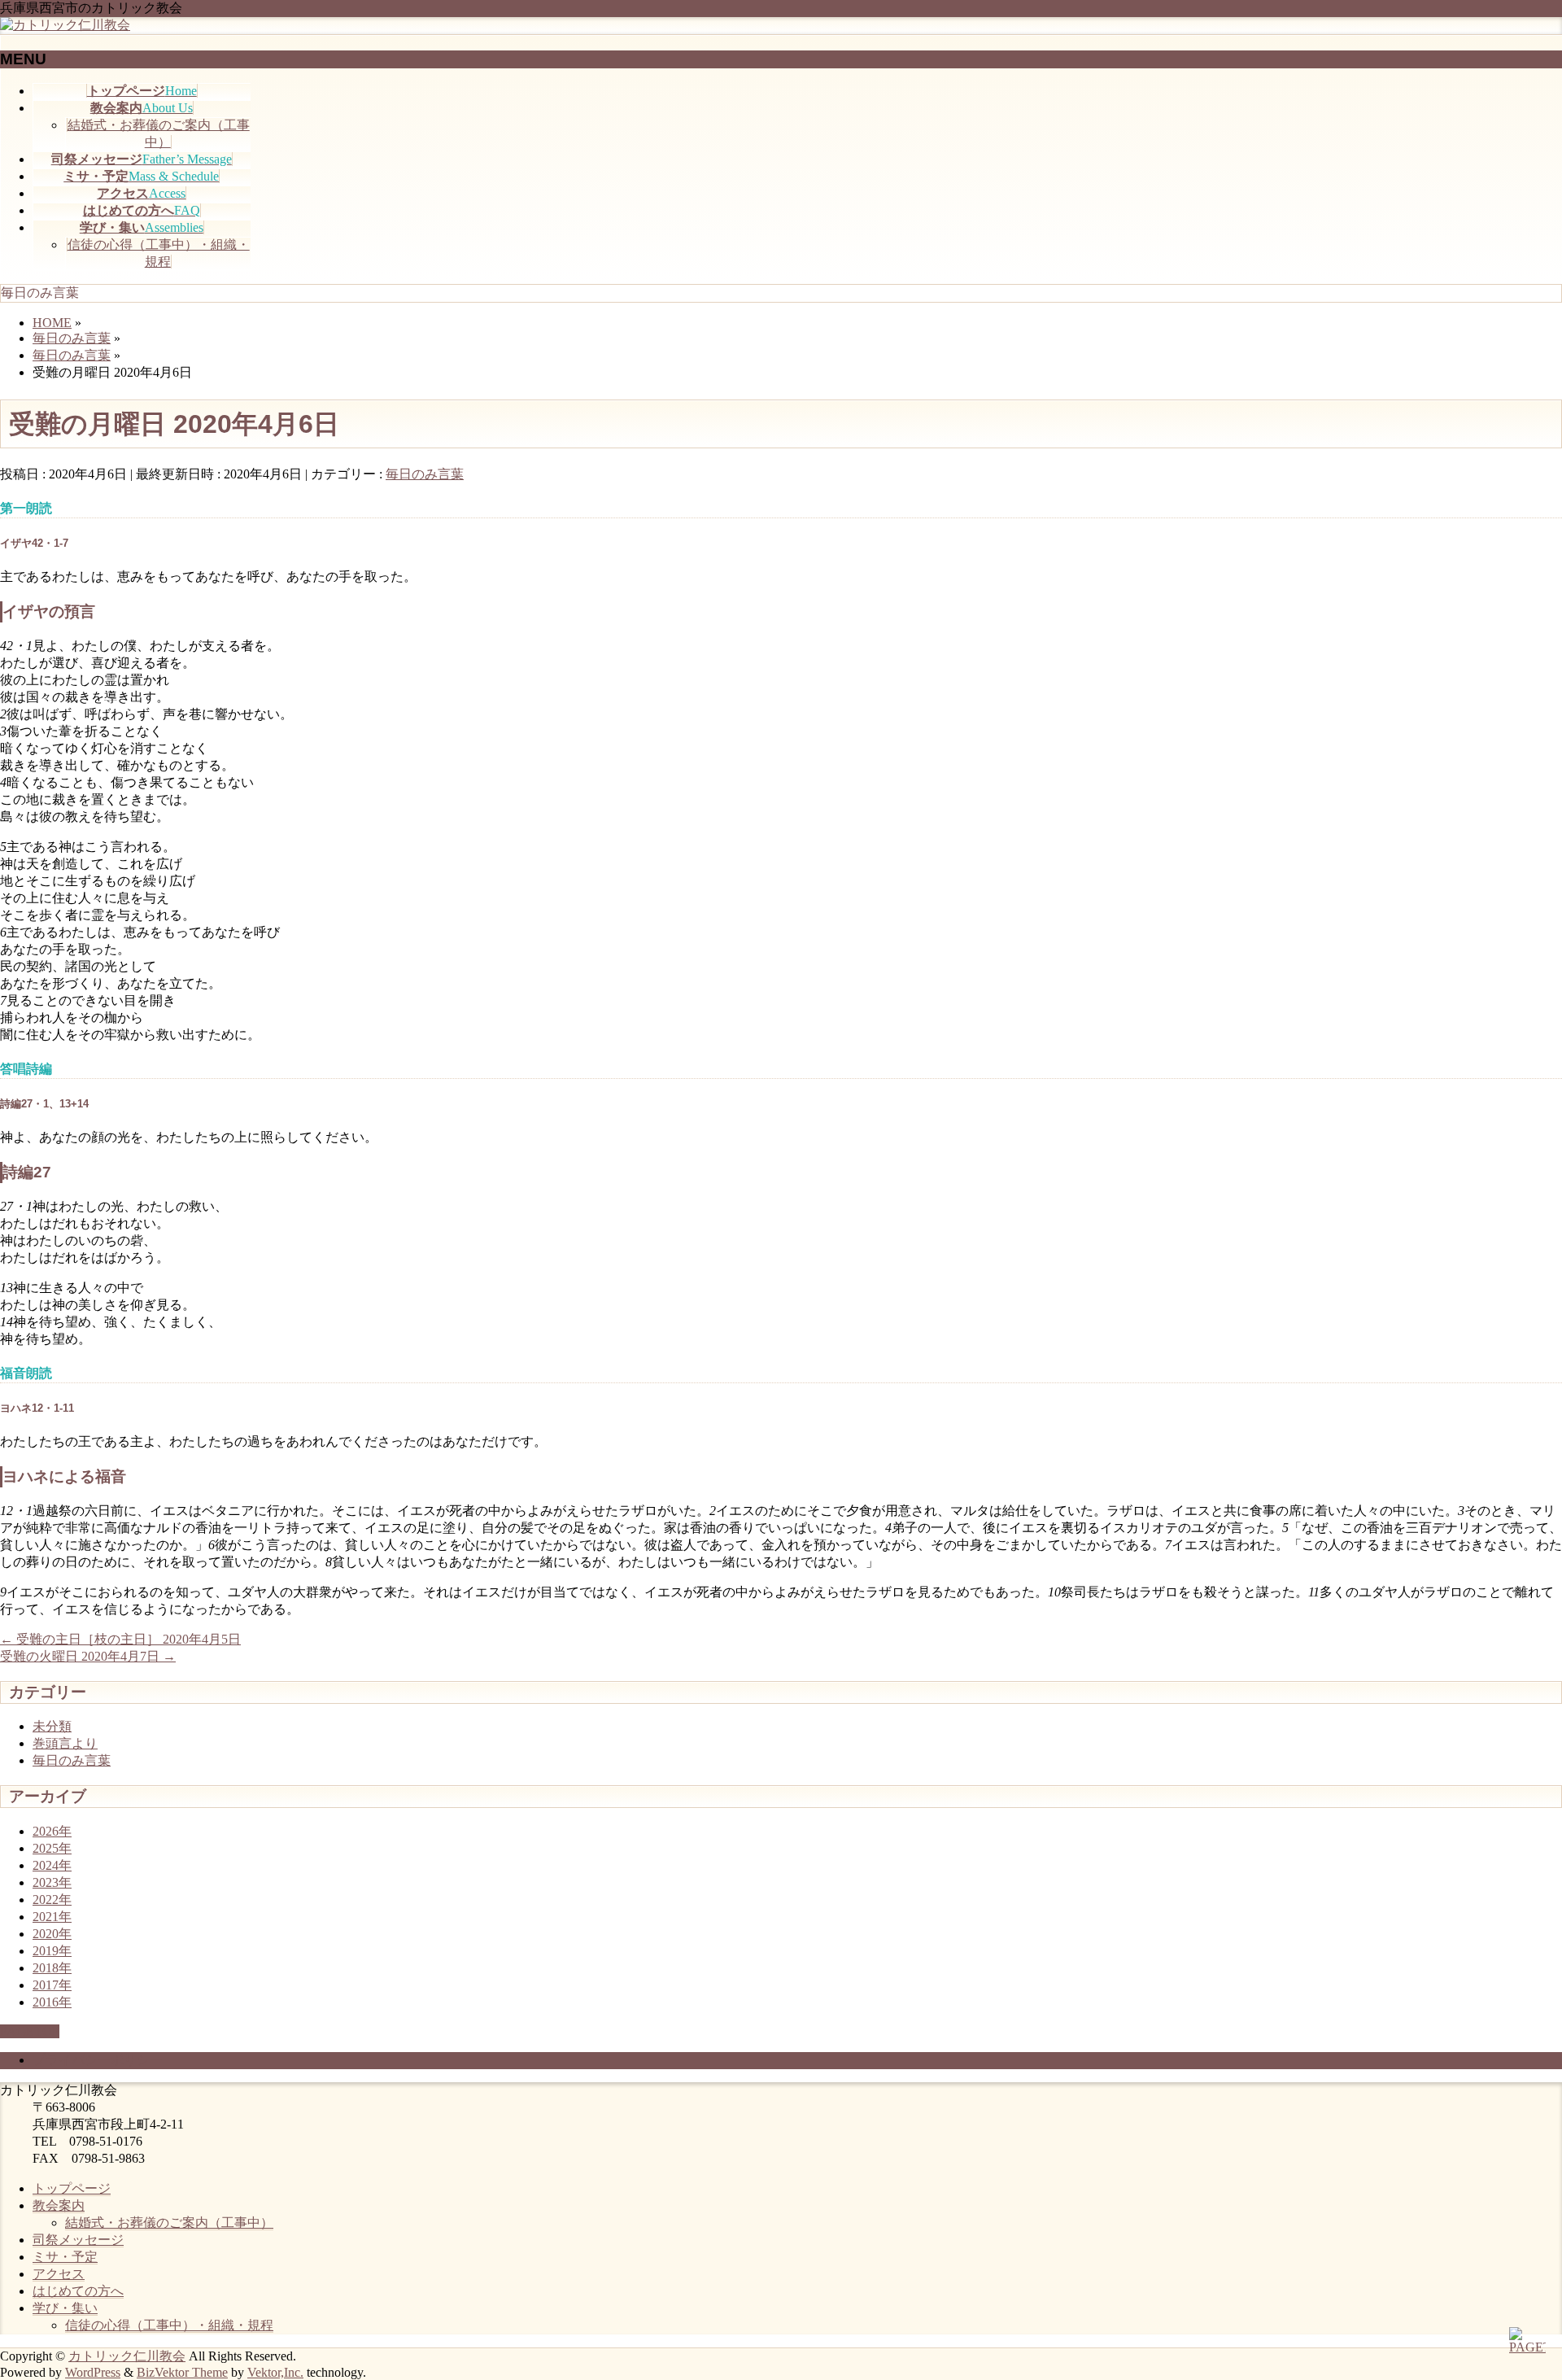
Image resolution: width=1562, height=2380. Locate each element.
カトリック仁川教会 (127, 2356)
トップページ (72, 2188)
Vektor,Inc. (275, 2372)
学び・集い (65, 2308)
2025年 (52, 1848)
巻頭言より (65, 1743)
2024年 (52, 1865)
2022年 (52, 1900)
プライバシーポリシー (98, 2060)
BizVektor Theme (182, 2372)
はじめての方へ (78, 2291)
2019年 (52, 1951)
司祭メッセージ (78, 2240)
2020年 (52, 1934)
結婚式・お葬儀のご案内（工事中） (169, 2223)
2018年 (52, 1968)
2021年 (52, 1917)
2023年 (52, 1882)
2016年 (52, 2002)
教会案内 (59, 2205)
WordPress (93, 2372)
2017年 (52, 1985)
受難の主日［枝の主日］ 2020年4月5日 (120, 1639)
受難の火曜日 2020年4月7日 (88, 1656)
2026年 (52, 1831)
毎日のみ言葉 (425, 474)
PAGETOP (30, 2031)
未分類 (52, 1726)
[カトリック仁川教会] (65, 25)
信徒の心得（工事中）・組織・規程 (169, 2325)
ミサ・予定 (65, 2257)
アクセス (59, 2274)
